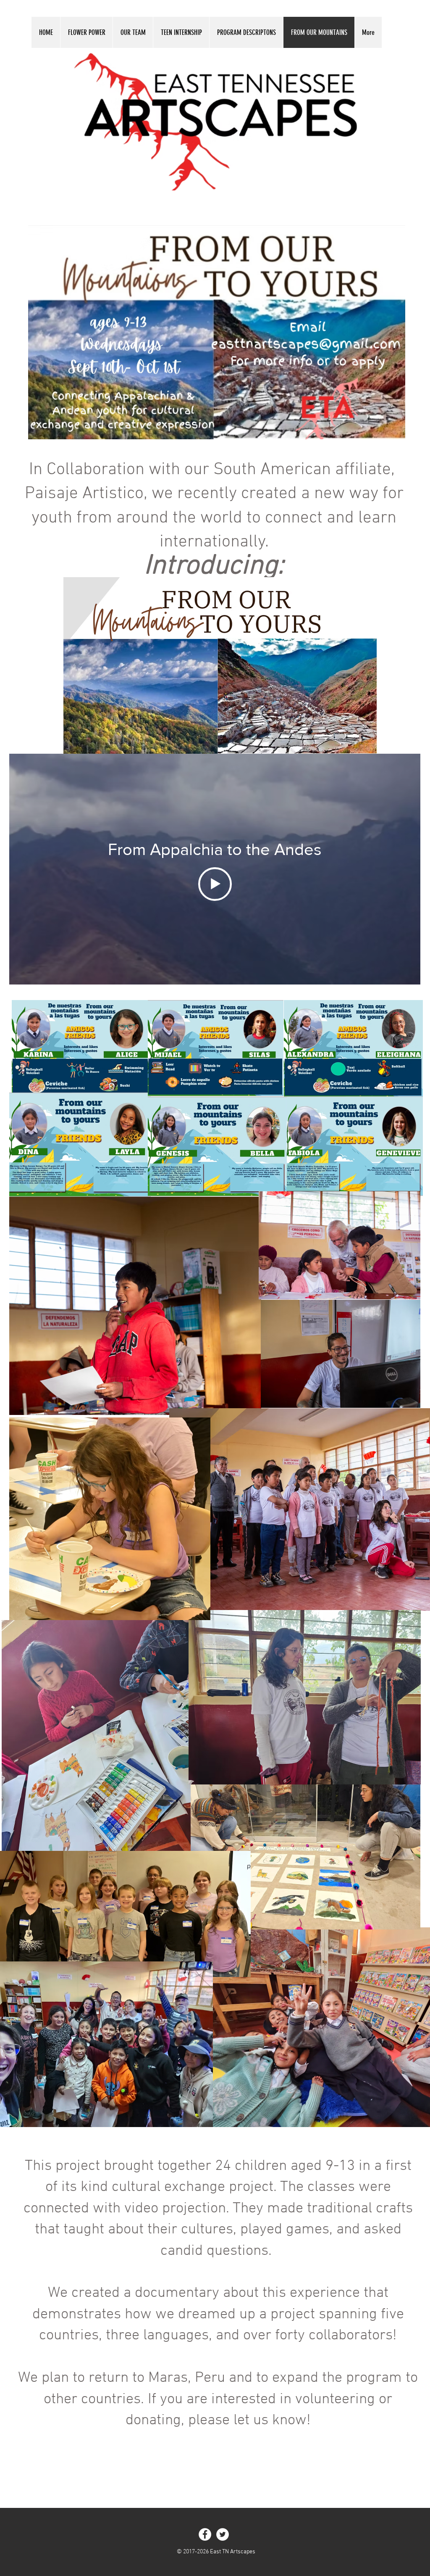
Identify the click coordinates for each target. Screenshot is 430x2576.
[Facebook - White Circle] (205, 2534)
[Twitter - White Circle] (223, 2534)
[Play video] (215, 884)
